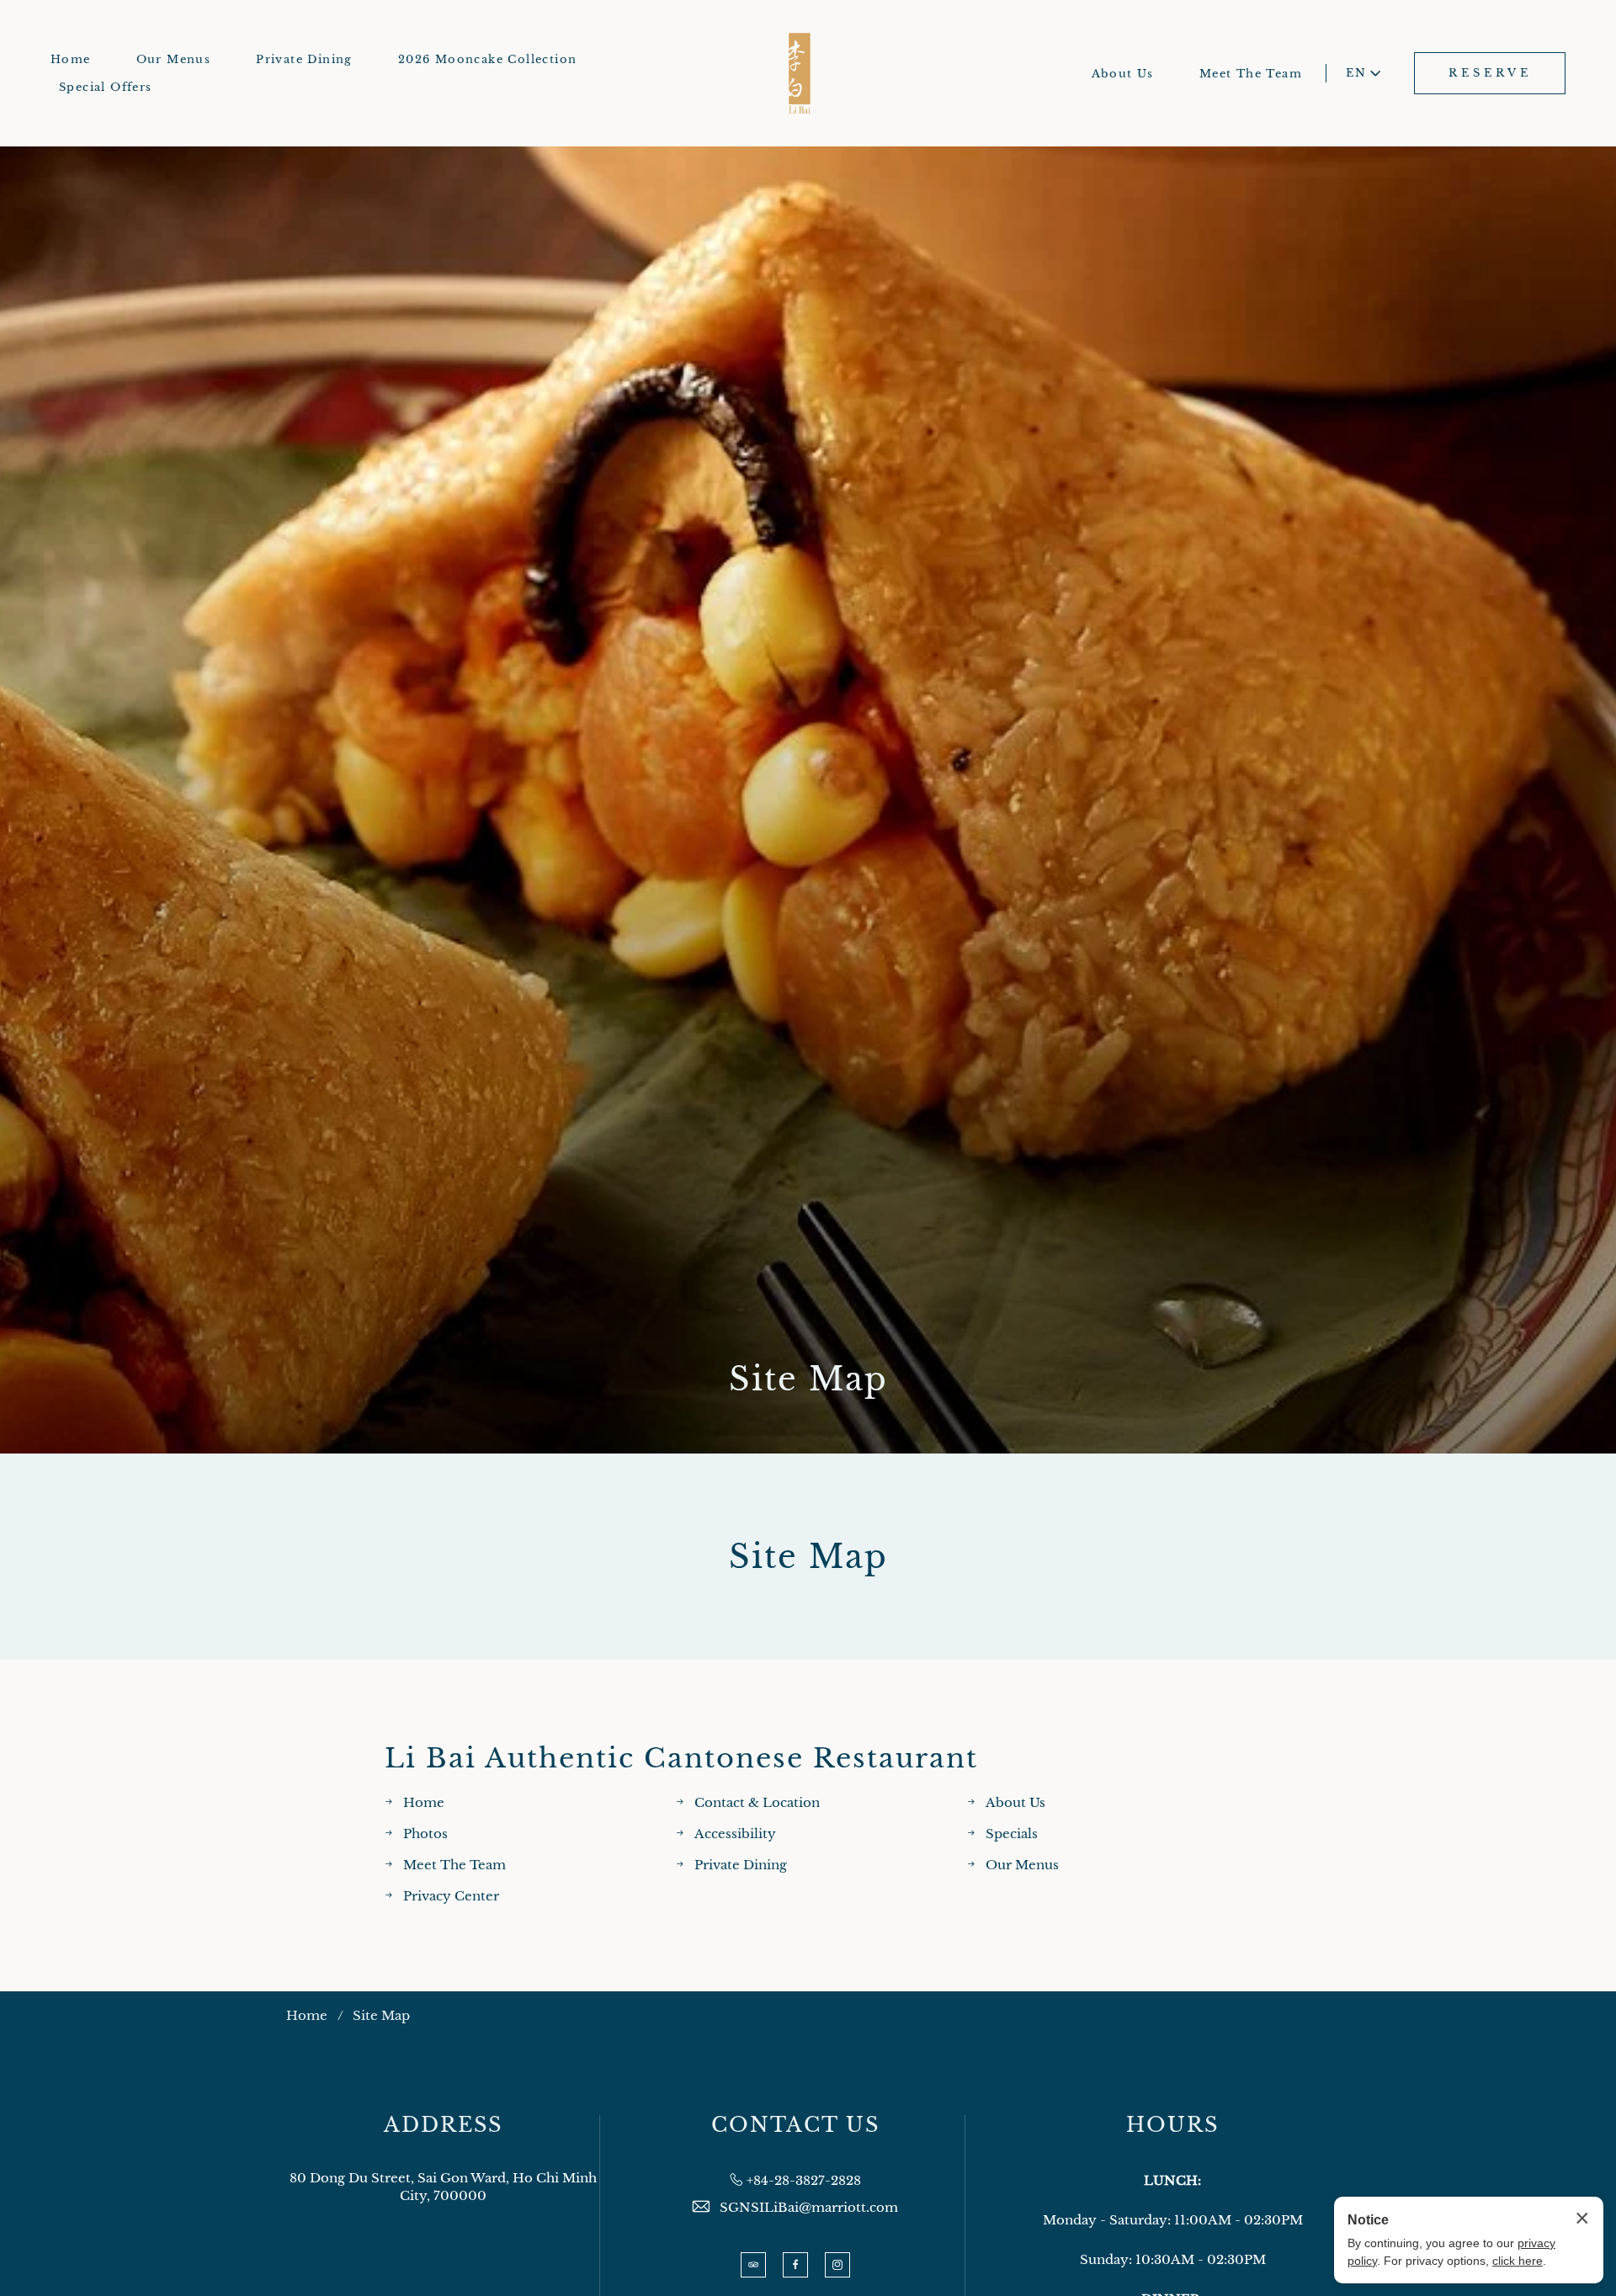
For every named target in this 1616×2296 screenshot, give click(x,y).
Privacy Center (451, 1896)
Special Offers (106, 87)
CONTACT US (795, 2125)
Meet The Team (1251, 74)
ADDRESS (443, 2125)
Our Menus (174, 59)
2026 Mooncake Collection (488, 59)
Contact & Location (757, 1802)
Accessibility (735, 1834)
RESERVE (1490, 73)
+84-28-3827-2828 (804, 2180)
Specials (1012, 1834)
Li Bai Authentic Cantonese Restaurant (681, 1759)
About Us (1123, 74)
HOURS (1172, 2125)
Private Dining (304, 59)
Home (71, 59)
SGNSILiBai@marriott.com (809, 2207)
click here (1518, 2261)
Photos (425, 1834)
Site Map (808, 1379)
